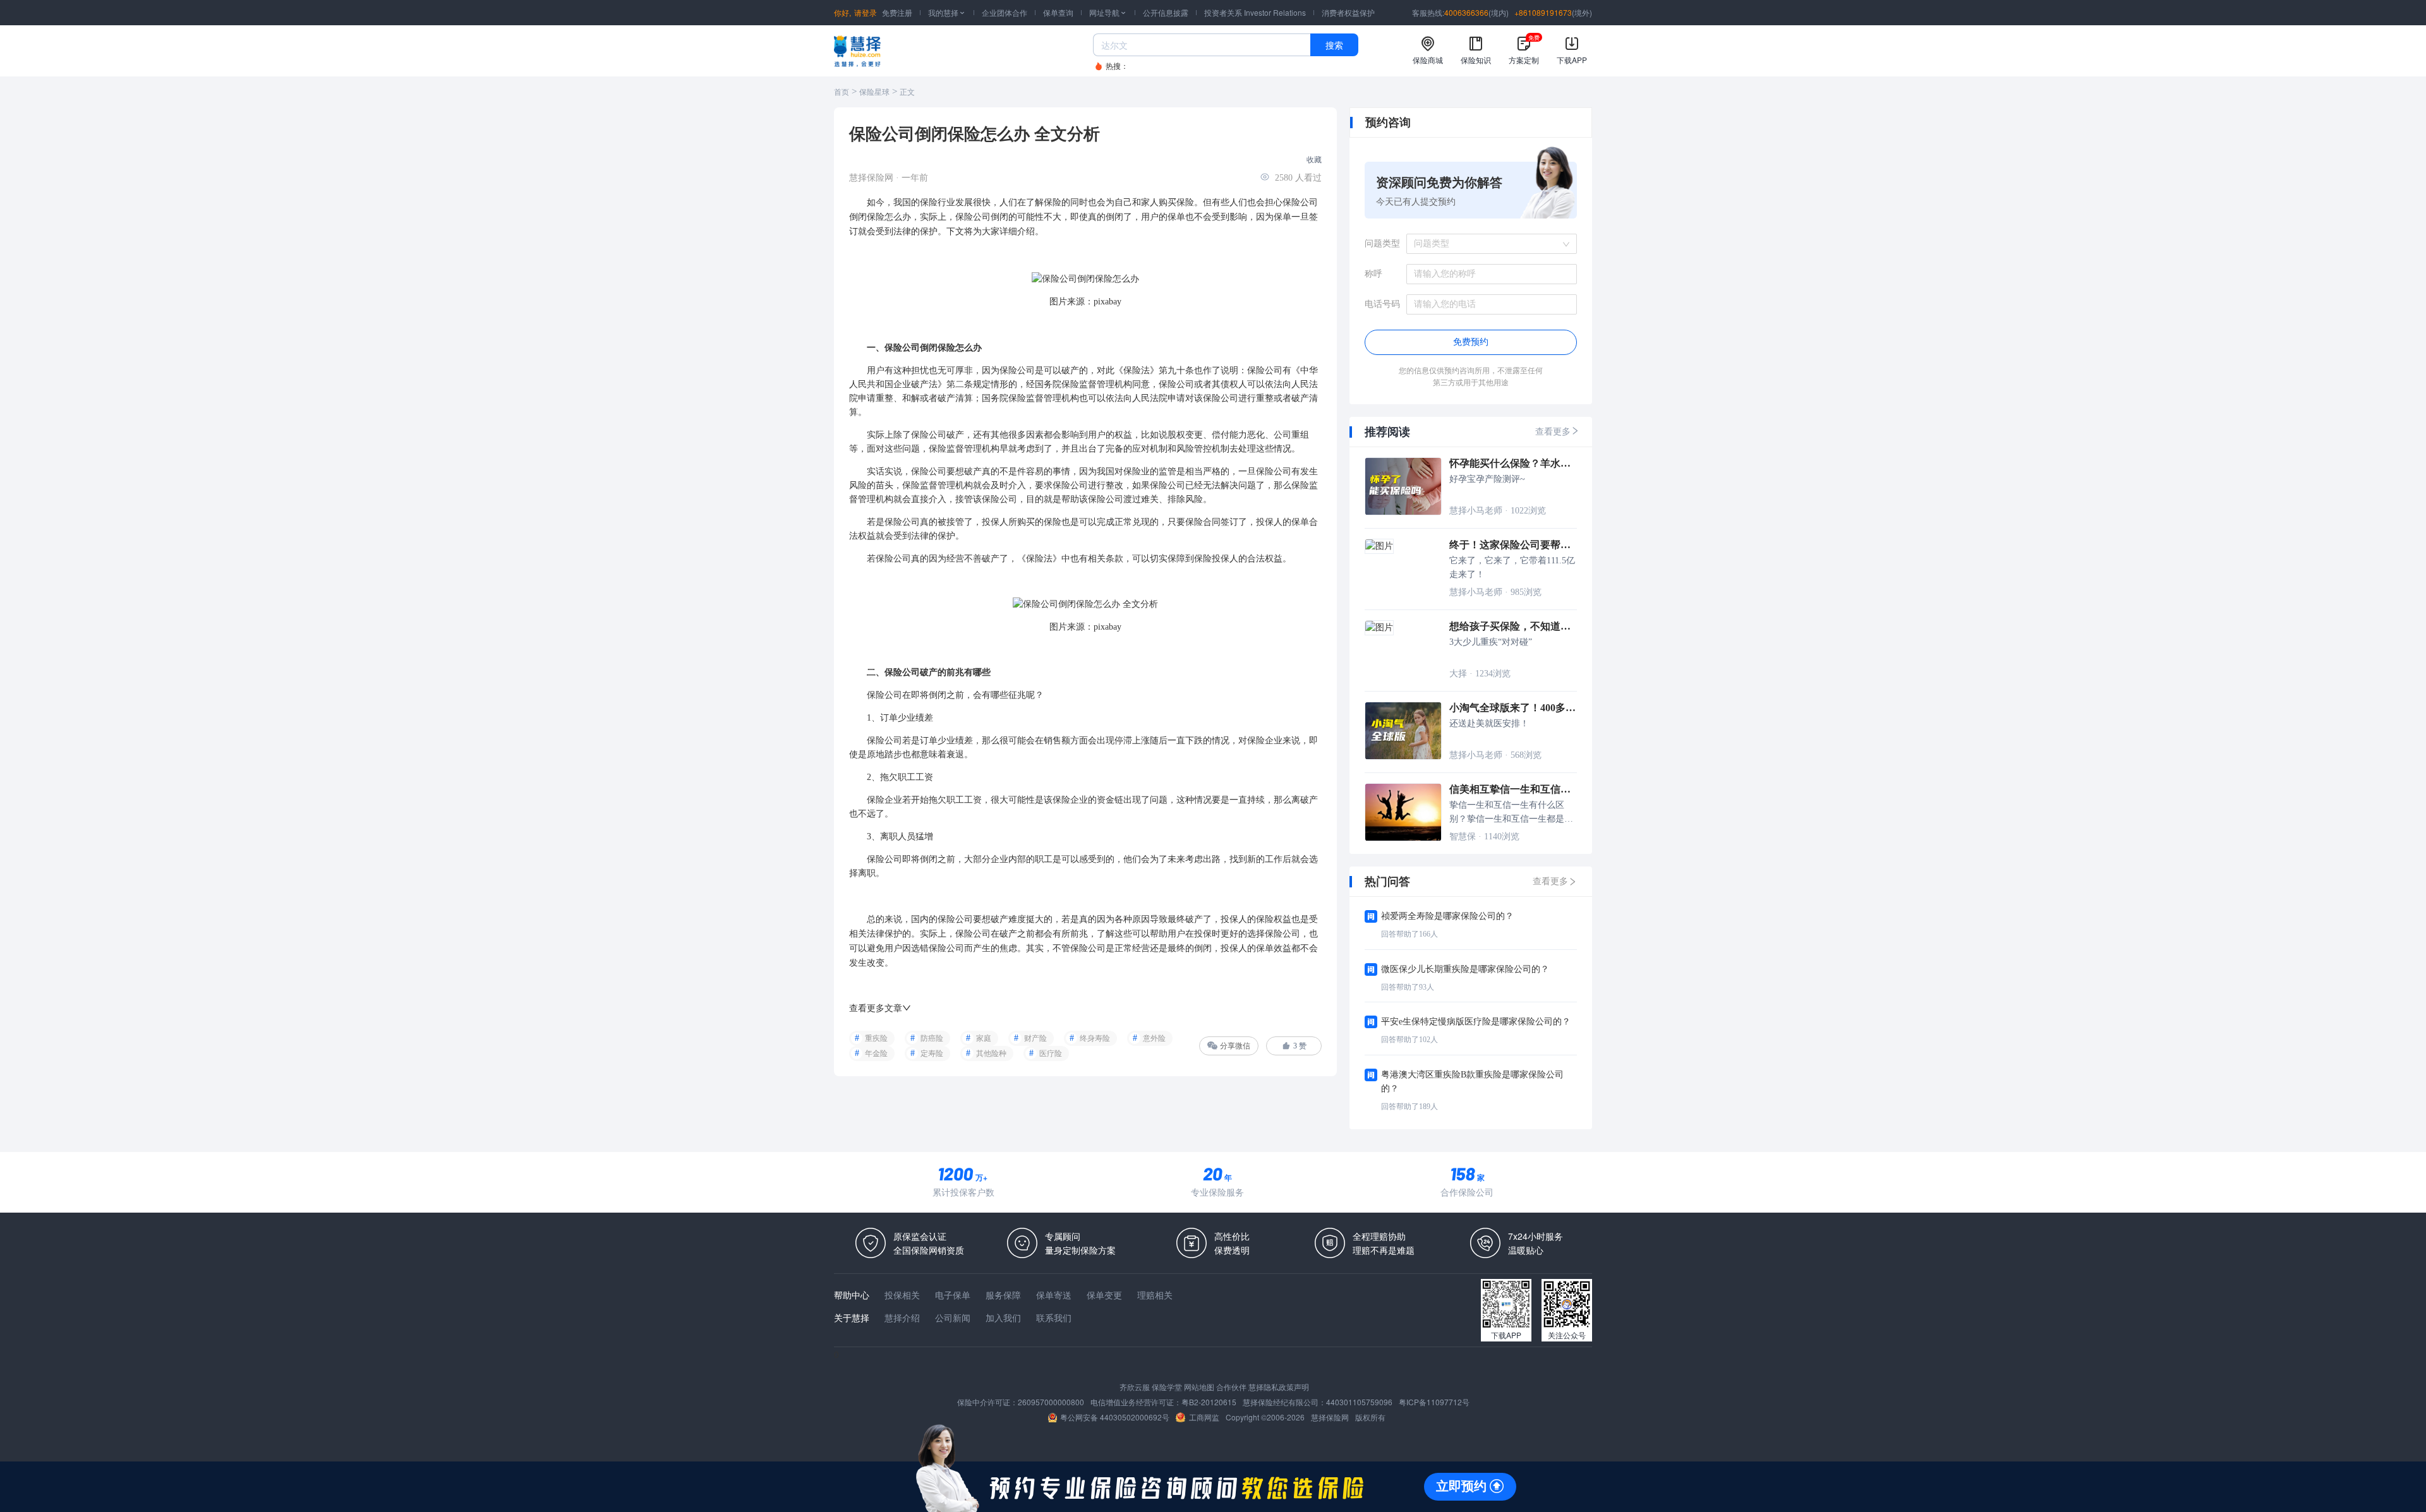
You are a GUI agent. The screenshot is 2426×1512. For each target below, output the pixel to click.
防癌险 (932, 1038)
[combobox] (1487, 244)
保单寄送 (1054, 1295)
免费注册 (897, 12)
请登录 (866, 12)
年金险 (876, 1053)
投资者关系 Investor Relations (1255, 12)
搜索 (1334, 45)
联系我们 (1054, 1317)
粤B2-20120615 (1209, 1402)
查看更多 (1553, 432)
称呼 (1373, 274)
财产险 (1035, 1038)
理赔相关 (1155, 1295)
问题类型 (1382, 243)
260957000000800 (1051, 1402)
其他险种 (991, 1053)
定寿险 (932, 1053)
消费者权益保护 (1348, 12)
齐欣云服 (1135, 1387)
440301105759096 (1359, 1402)
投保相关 (902, 1295)
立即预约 (1461, 1486)
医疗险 (1051, 1053)
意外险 (1154, 1038)
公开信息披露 (1166, 12)
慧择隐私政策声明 (1279, 1387)
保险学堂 (1167, 1387)
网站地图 (1199, 1387)
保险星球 (874, 92)
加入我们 (1003, 1317)
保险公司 (1300, 202)
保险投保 (1212, 559)
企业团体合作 (1005, 12)
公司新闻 (953, 1317)
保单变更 (1104, 1295)
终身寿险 (1095, 1038)
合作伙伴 (1231, 1387)
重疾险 (876, 1038)
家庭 (984, 1038)
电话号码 (1382, 304)
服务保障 (1003, 1295)
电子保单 (953, 1295)
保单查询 (1058, 12)
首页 (842, 92)
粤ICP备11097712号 (1434, 1402)
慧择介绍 (902, 1317)
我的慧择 (947, 12)
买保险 (1181, 202)
